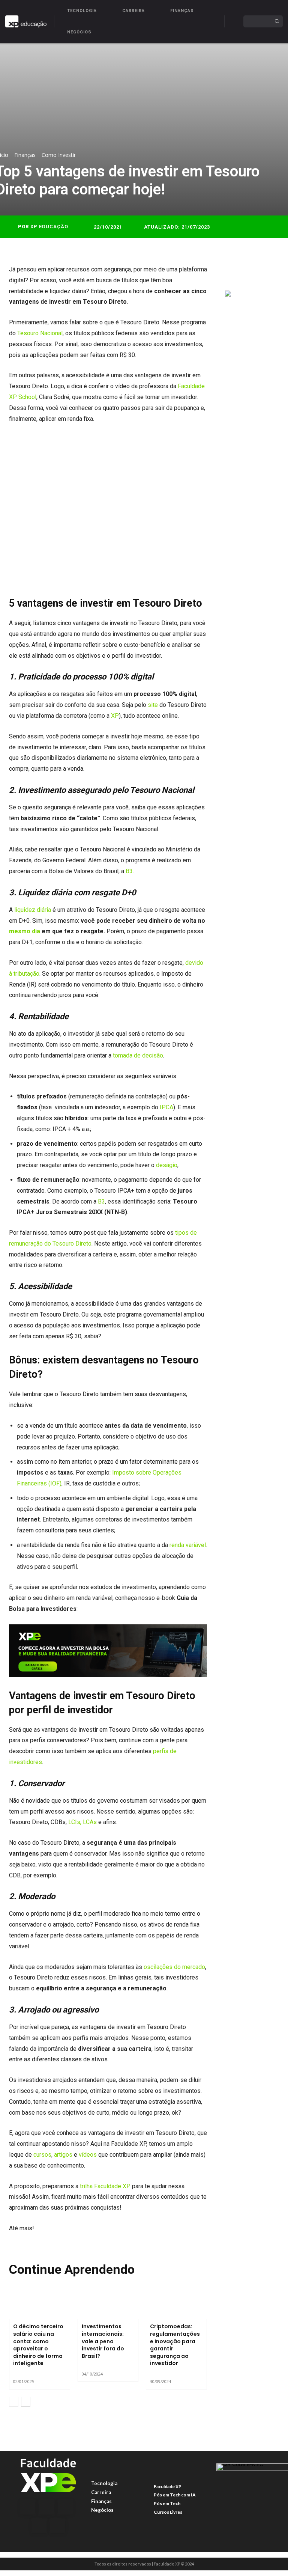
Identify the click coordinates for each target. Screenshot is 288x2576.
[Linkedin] (65, 2507)
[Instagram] (46, 2507)
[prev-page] (14, 2402)
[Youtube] (58, 2526)
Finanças (25, 155)
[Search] (277, 21)
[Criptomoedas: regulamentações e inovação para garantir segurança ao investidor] (176, 2301)
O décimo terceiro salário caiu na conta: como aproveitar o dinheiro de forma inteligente (38, 2345)
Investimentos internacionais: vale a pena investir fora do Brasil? (103, 2341)
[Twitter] (250, 272)
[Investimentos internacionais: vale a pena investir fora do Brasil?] (108, 2301)
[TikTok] (39, 2526)
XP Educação (49, 227)
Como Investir (59, 155)
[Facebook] (232, 272)
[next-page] (26, 2402)
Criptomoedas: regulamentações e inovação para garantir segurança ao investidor (175, 2345)
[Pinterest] (267, 272)
